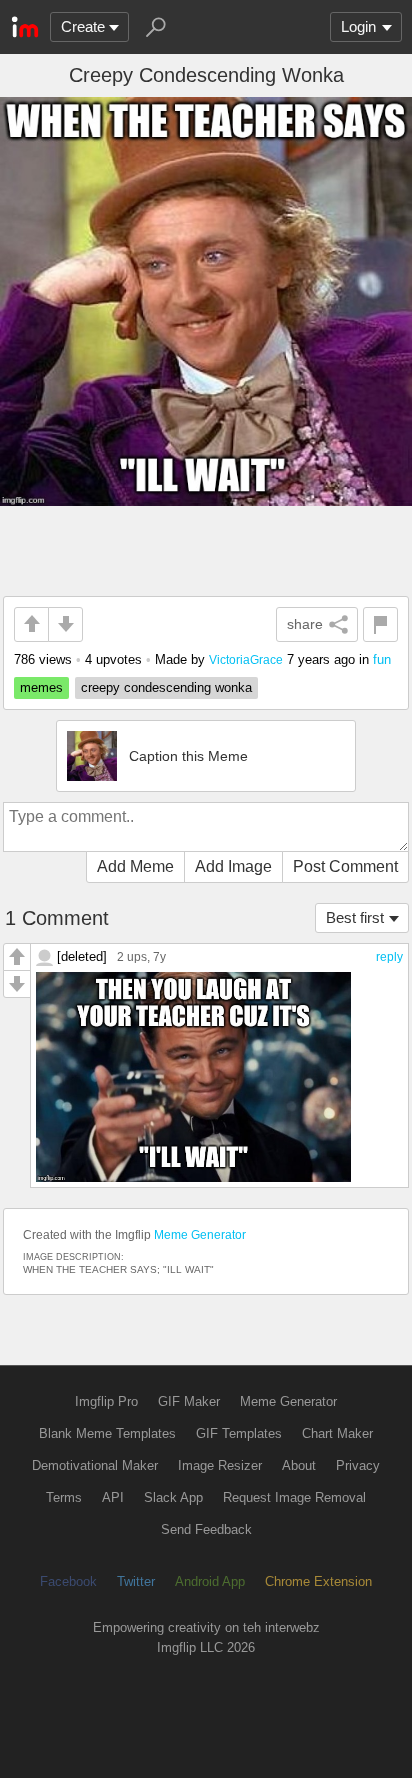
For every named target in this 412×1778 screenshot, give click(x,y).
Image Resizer (220, 1465)
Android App (210, 1581)
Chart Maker (337, 1433)
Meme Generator (200, 1235)
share (305, 624)
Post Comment (345, 866)
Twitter (136, 1581)
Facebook (68, 1581)
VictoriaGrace (246, 659)
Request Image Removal (294, 1497)
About (299, 1465)
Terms (64, 1497)
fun (382, 659)
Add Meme (135, 866)
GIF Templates (239, 1433)
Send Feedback (206, 1529)
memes (41, 687)
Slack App (173, 1497)
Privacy (358, 1465)
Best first (355, 917)
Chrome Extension (318, 1581)
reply (389, 957)
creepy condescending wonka (166, 687)
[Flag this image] (380, 624)
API (113, 1497)
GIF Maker (189, 1401)
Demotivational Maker (95, 1465)
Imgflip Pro (106, 1401)
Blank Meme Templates (107, 1433)
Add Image (233, 866)
